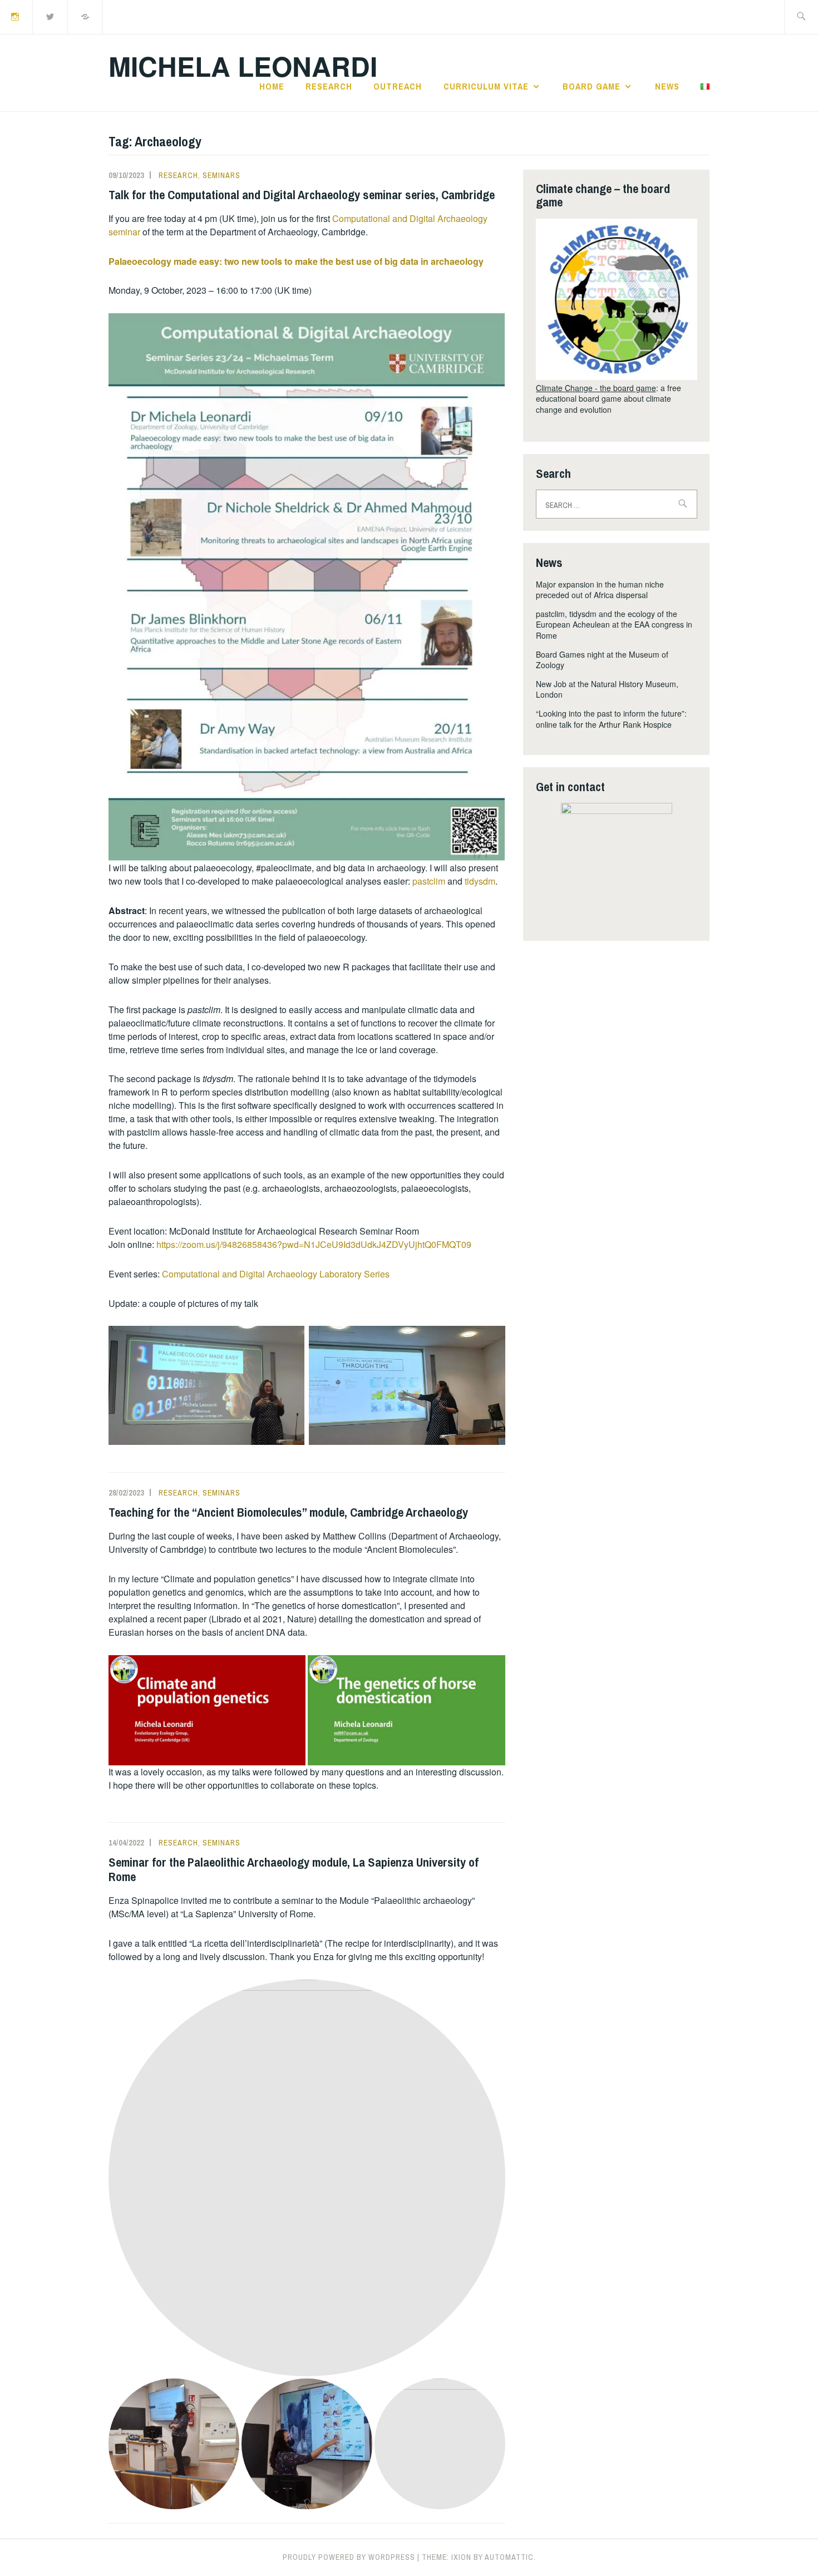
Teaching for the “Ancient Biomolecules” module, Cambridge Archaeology (288, 1512)
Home (272, 86)
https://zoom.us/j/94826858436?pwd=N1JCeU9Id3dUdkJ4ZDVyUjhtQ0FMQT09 (314, 1244)
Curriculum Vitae (486, 86)
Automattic (509, 2557)
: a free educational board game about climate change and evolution (608, 399)
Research (329, 86)
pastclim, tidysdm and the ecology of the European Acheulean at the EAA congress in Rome (614, 625)
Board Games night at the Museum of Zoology (602, 660)
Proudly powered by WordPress (349, 2557)
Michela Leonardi (243, 66)
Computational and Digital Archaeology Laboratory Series (276, 1274)
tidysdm (480, 881)
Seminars (221, 175)
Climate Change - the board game (596, 388)
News (667, 86)
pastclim (430, 881)
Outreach (398, 86)
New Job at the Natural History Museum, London (607, 689)
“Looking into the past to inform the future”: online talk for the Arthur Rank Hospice (611, 719)
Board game (592, 86)
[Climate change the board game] (617, 299)
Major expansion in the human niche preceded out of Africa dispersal (600, 590)
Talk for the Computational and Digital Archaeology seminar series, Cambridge (302, 195)
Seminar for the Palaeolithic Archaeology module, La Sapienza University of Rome (294, 1869)
